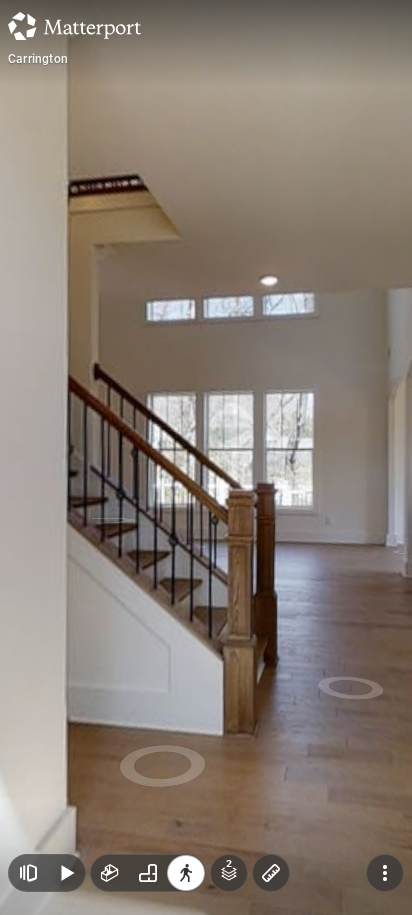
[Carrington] (206, 457)
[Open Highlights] (28, 873)
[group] (148, 873)
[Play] (66, 873)
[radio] (110, 873)
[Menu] (385, 873)
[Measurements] (271, 873)
